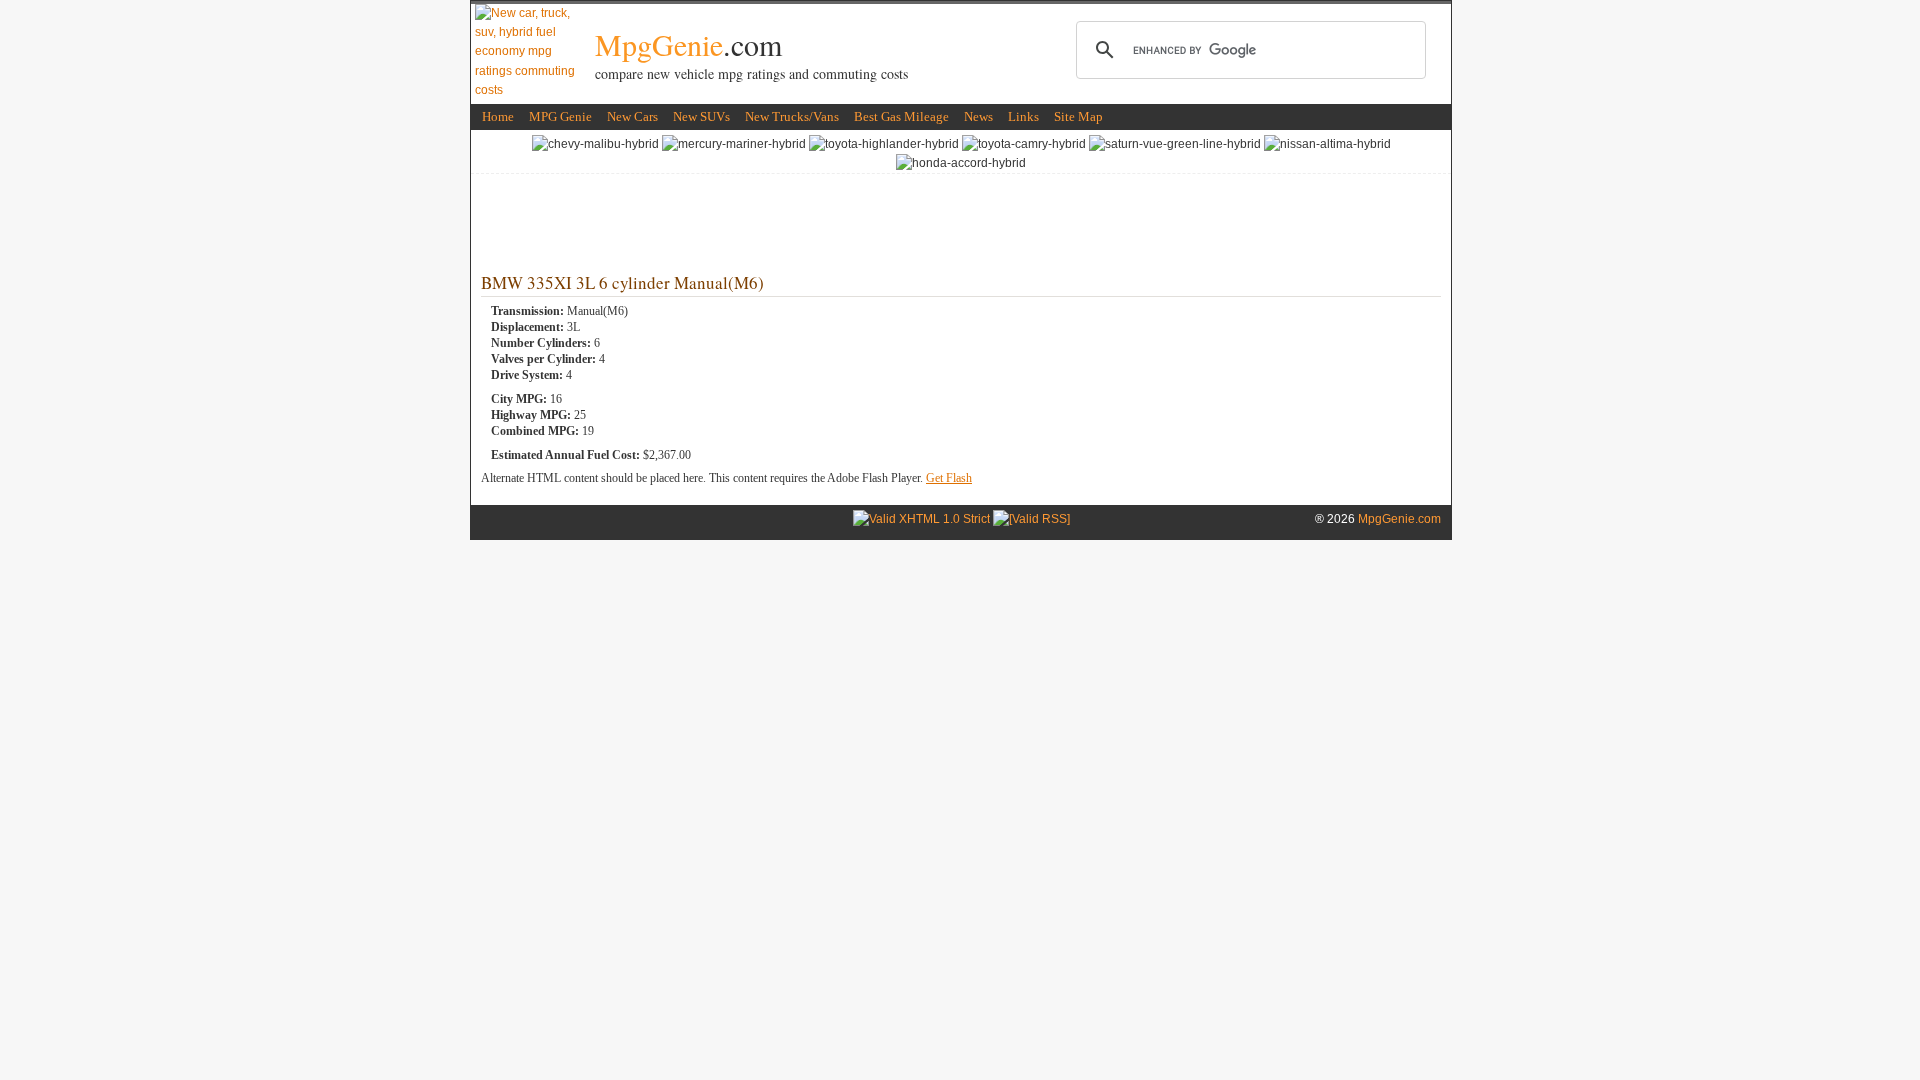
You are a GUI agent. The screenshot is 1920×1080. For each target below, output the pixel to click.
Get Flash (949, 478)
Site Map (1078, 116)
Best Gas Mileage (901, 116)
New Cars (632, 116)
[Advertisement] (961, 219)
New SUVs (701, 116)
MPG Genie (560, 116)
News (978, 116)
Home (498, 116)
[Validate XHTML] (921, 519)
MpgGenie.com (1399, 519)
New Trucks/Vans (792, 116)
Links (1023, 116)
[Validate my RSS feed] (1031, 519)
